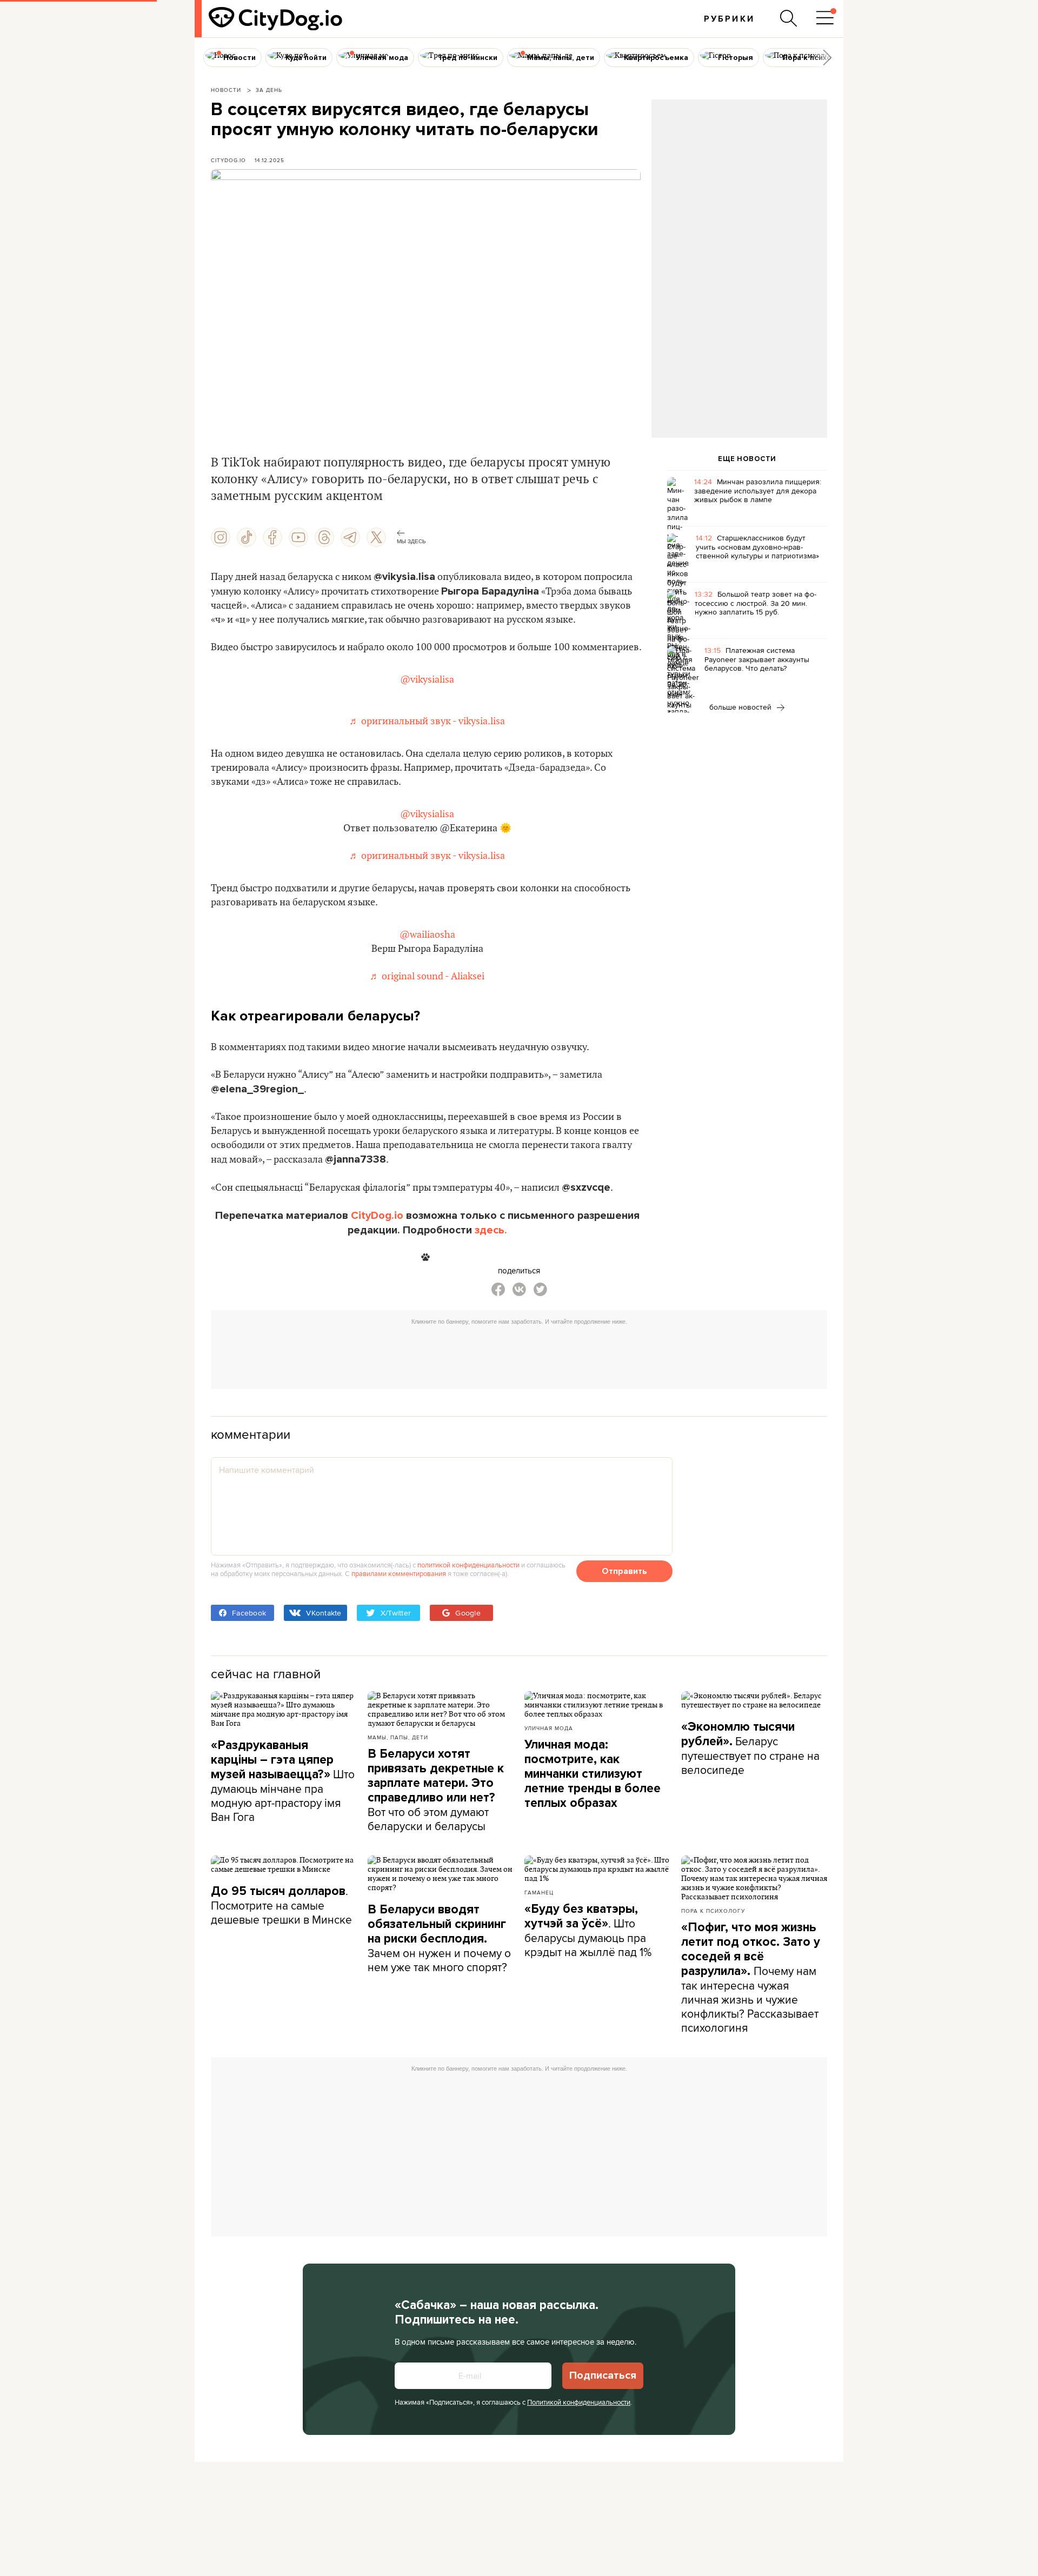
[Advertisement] (739, 187)
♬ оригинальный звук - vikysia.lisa (427, 721)
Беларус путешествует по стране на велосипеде (750, 1749)
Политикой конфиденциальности (579, 2402)
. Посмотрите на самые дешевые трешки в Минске (281, 1905)
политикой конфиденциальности (468, 1565)
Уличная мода (549, 1728)
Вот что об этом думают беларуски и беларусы (436, 1790)
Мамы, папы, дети (398, 1737)
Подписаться (603, 2375)
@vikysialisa (427, 680)
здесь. (491, 1230)
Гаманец (539, 1892)
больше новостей (741, 707)
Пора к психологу (713, 1911)
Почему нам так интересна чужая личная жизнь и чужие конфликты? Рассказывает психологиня (751, 1978)
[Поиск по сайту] (789, 18)
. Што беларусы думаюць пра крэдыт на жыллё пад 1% (588, 1931)
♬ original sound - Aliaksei (427, 976)
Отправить (624, 1571)
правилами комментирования (399, 1573)
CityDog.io (228, 160)
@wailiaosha (427, 935)
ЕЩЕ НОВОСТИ (747, 459)
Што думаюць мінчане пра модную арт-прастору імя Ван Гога (283, 1781)
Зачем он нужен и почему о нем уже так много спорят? (439, 1938)
